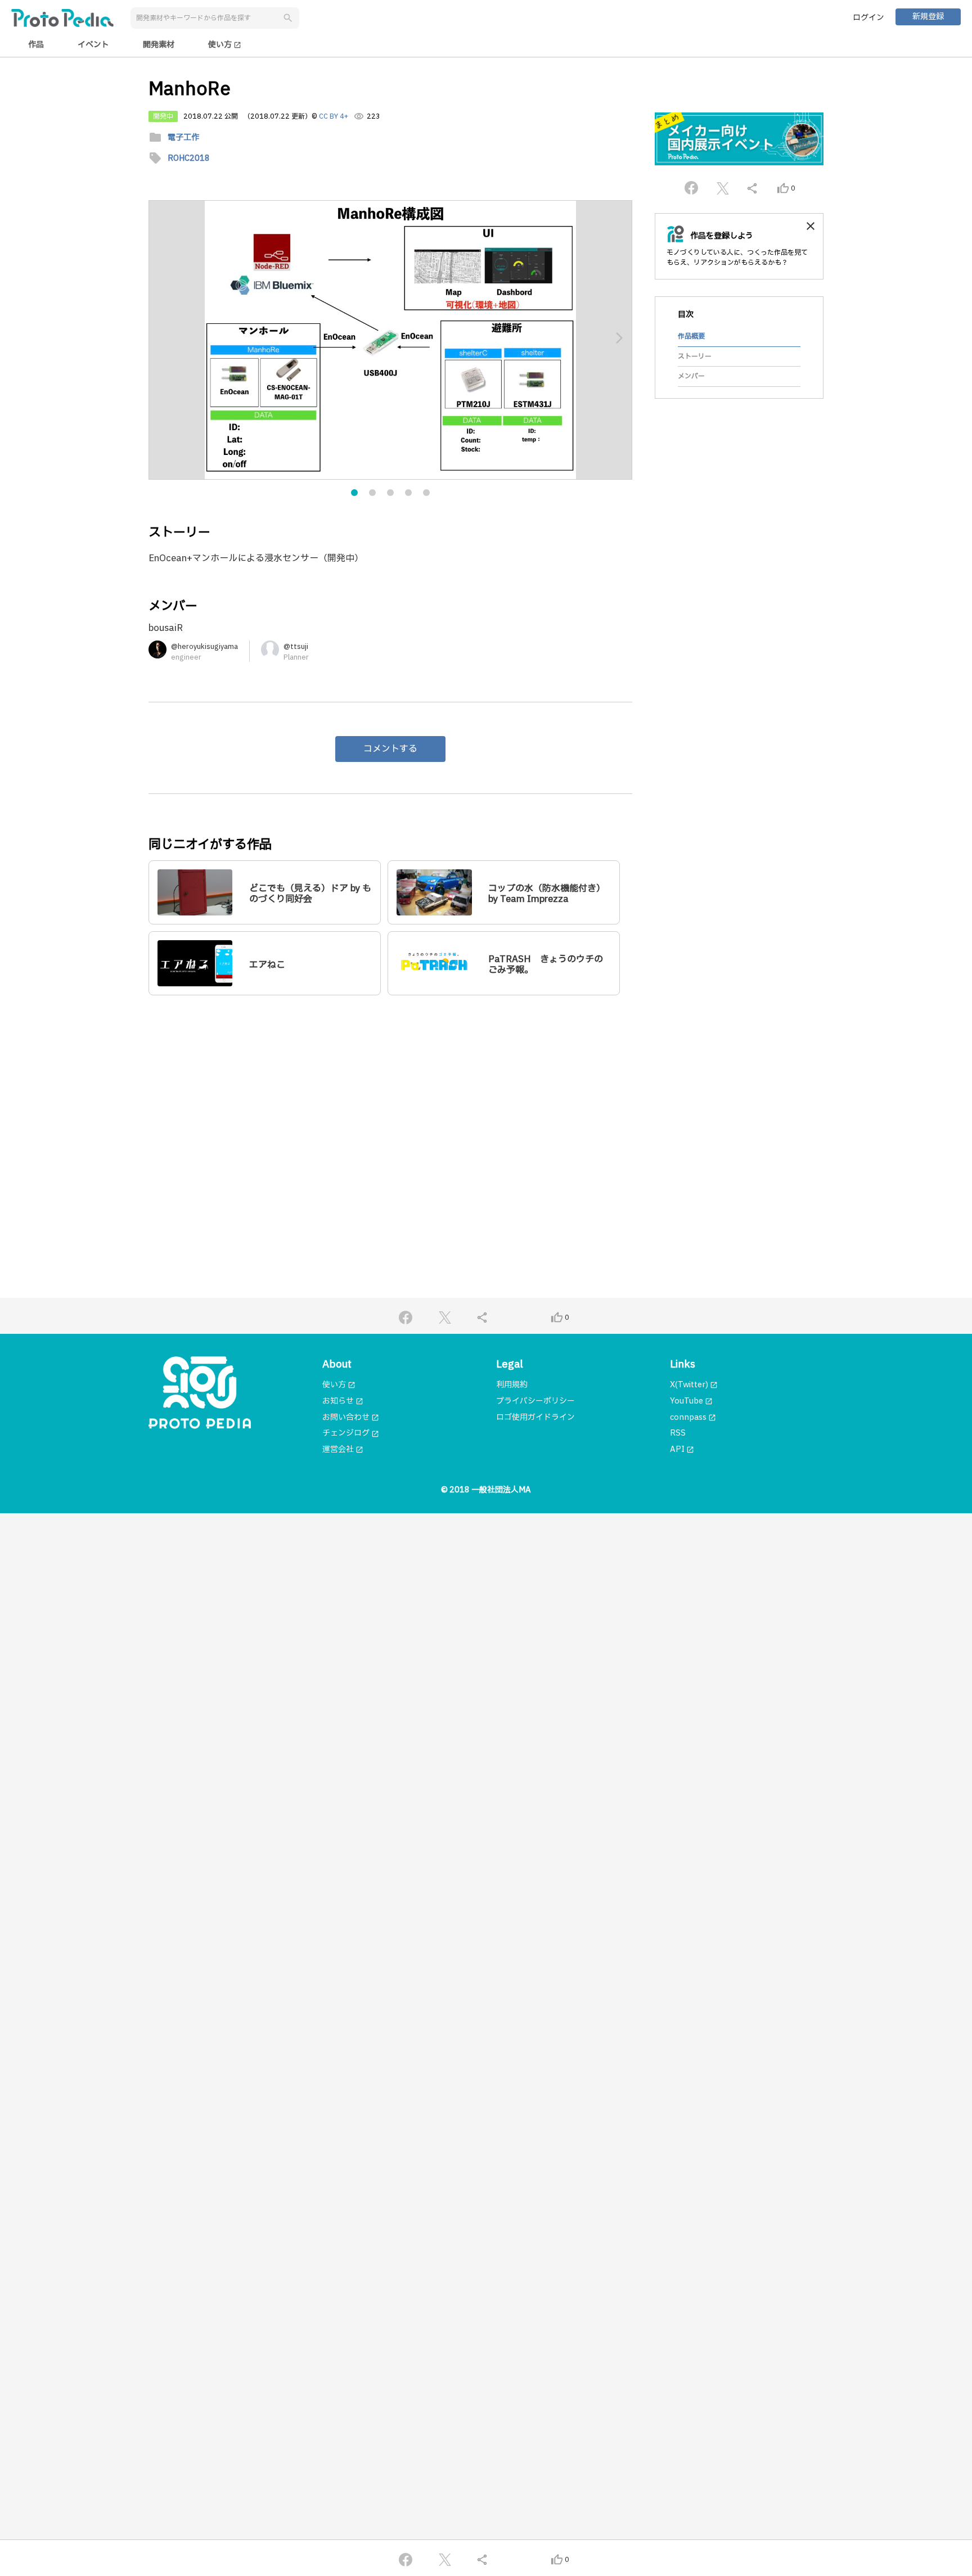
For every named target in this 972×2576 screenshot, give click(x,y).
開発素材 (159, 45)
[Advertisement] (390, 1112)
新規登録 (928, 17)
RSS (678, 1433)
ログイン (868, 18)
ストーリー (695, 357)
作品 (36, 45)
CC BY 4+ (334, 116)
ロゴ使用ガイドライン (535, 1417)
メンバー (691, 376)
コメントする (390, 749)
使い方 (225, 45)
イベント (93, 45)
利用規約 (512, 1385)
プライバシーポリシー (535, 1401)
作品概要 (691, 336)
